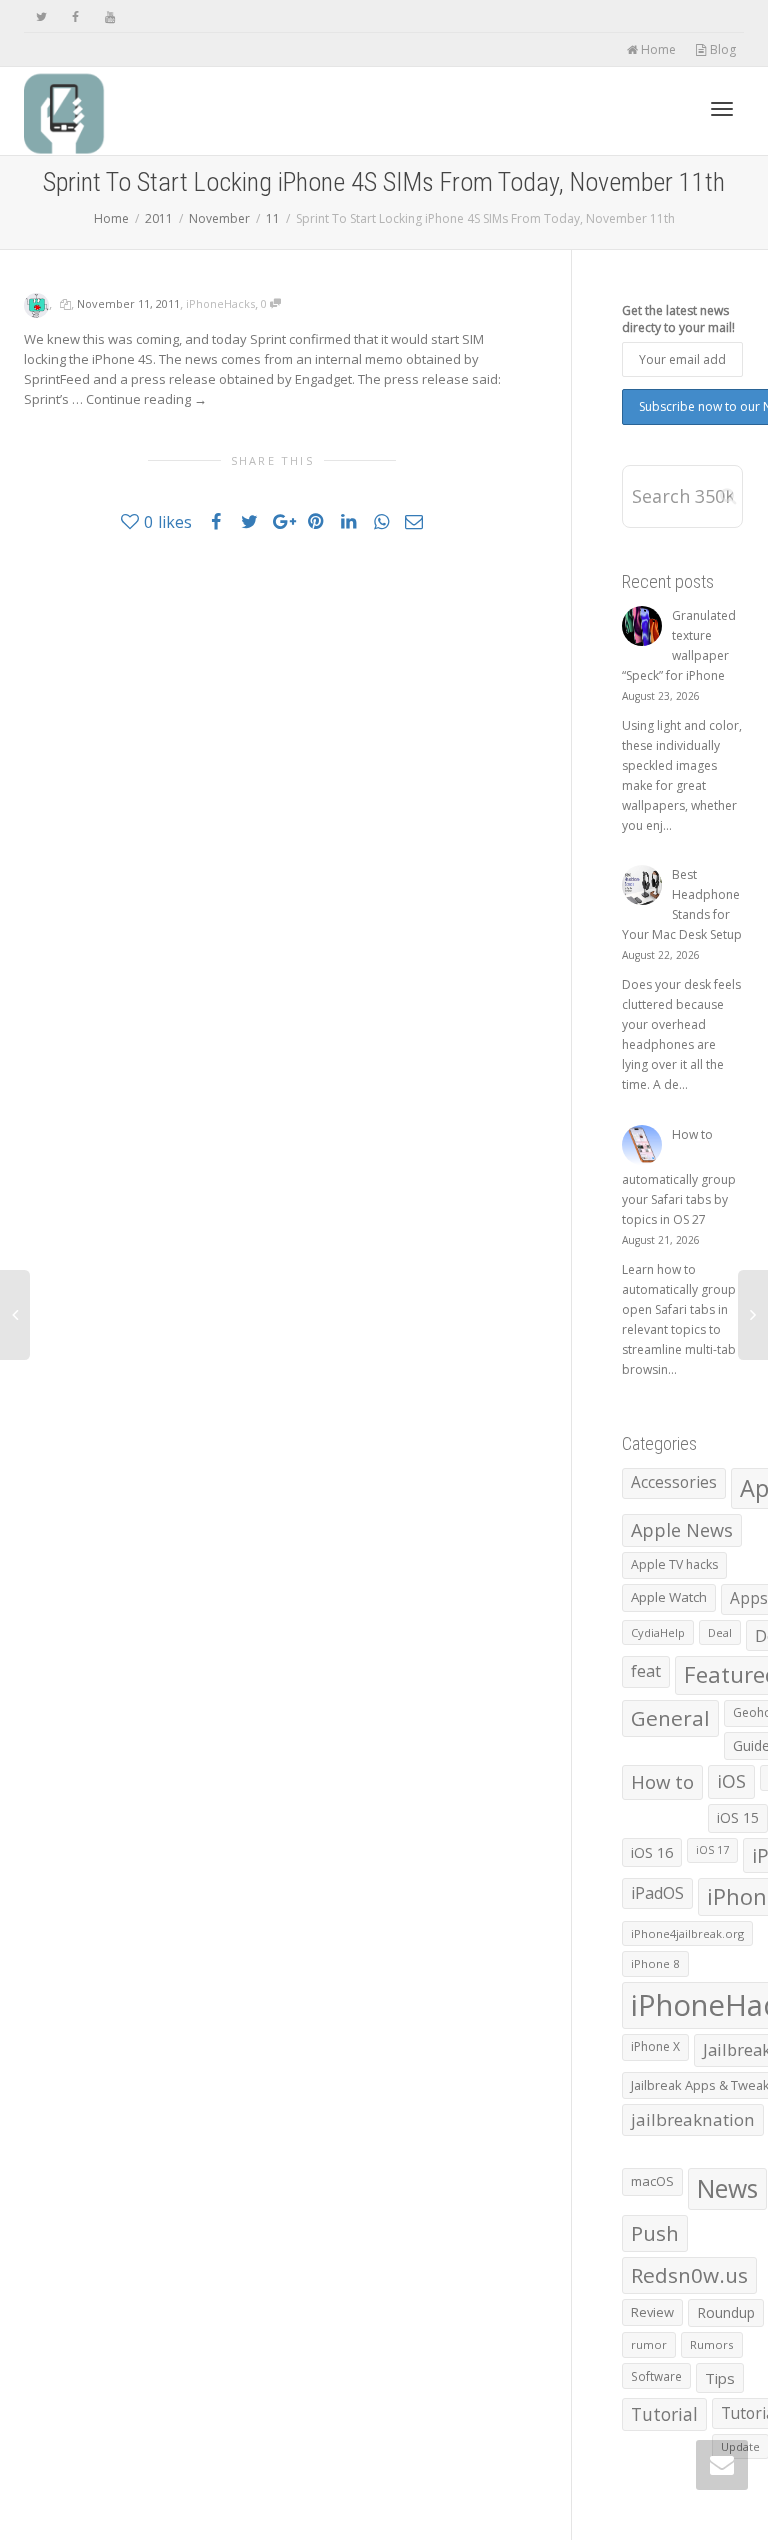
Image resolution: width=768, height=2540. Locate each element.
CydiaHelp (658, 1632)
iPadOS (657, 1893)
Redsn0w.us (689, 2275)
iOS (731, 1781)
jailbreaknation (693, 2119)
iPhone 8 (655, 1963)
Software (656, 2376)
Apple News (682, 1530)
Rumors (712, 2344)
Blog (721, 49)
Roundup (726, 2312)
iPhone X (655, 2046)
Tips (720, 2378)
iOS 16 (652, 1852)
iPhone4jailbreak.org (687, 1933)
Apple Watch (669, 1597)
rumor (649, 2344)
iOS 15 (738, 1817)
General (670, 1718)
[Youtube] (109, 16)
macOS (652, 2181)
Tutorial (664, 2414)
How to (662, 1781)
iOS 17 (712, 1850)
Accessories (674, 1482)
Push (655, 2233)
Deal (720, 1632)
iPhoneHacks (220, 303)
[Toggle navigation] (722, 109)
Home (657, 49)
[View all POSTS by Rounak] (36, 303)
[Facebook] (75, 16)
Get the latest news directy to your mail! (678, 319)
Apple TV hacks (674, 1564)
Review (652, 2312)
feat (646, 1671)
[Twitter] (41, 16)
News (727, 2188)
